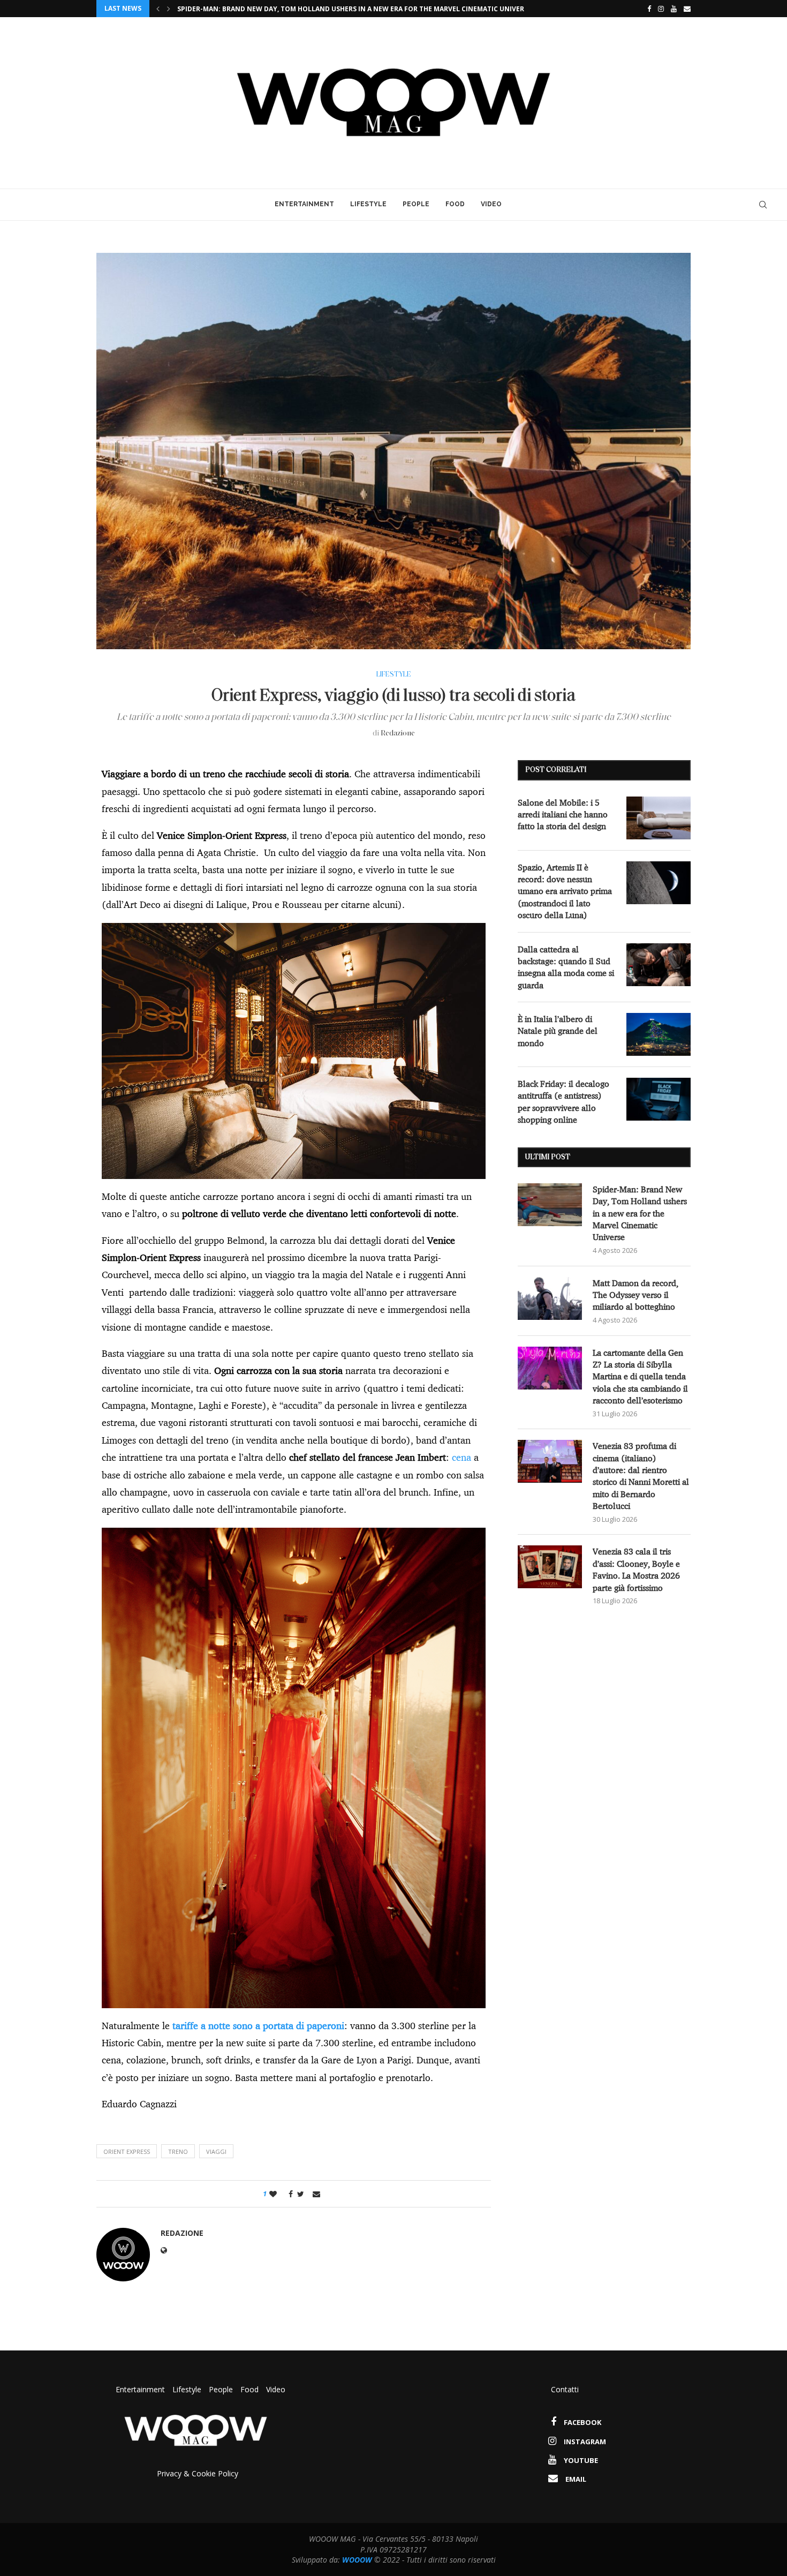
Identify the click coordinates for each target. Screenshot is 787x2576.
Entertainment (304, 204)
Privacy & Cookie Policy (198, 2473)
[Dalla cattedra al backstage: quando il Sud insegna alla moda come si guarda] (659, 965)
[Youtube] (674, 9)
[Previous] (158, 9)
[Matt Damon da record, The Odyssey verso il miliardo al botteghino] (550, 1298)
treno (178, 2151)
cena (463, 1457)
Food (455, 204)
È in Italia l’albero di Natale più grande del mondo (558, 1031)
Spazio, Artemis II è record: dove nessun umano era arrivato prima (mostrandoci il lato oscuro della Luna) (565, 891)
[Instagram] (661, 9)
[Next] (169, 9)
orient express (127, 2151)
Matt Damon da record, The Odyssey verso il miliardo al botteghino (635, 1295)
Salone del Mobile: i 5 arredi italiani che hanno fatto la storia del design (563, 814)
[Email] (687, 9)
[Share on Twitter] (301, 2194)
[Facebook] (646, 9)
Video (491, 204)
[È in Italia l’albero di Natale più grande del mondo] (659, 1034)
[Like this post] (273, 2194)
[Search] (763, 205)
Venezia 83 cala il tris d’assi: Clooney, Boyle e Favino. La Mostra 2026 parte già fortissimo (636, 1569)
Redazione (398, 734)
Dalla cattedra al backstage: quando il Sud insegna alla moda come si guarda (566, 967)
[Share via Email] (316, 2194)
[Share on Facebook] (288, 2194)
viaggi (216, 2151)
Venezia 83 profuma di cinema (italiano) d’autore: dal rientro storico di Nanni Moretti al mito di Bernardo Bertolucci (641, 1476)
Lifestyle (368, 204)
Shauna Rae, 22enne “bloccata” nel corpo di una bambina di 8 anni (298, 9)
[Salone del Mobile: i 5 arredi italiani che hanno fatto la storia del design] (659, 818)
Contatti (565, 2389)
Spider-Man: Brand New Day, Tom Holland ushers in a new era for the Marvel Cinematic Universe (640, 1213)
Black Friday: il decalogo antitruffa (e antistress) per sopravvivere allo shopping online (563, 1102)
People (416, 204)
